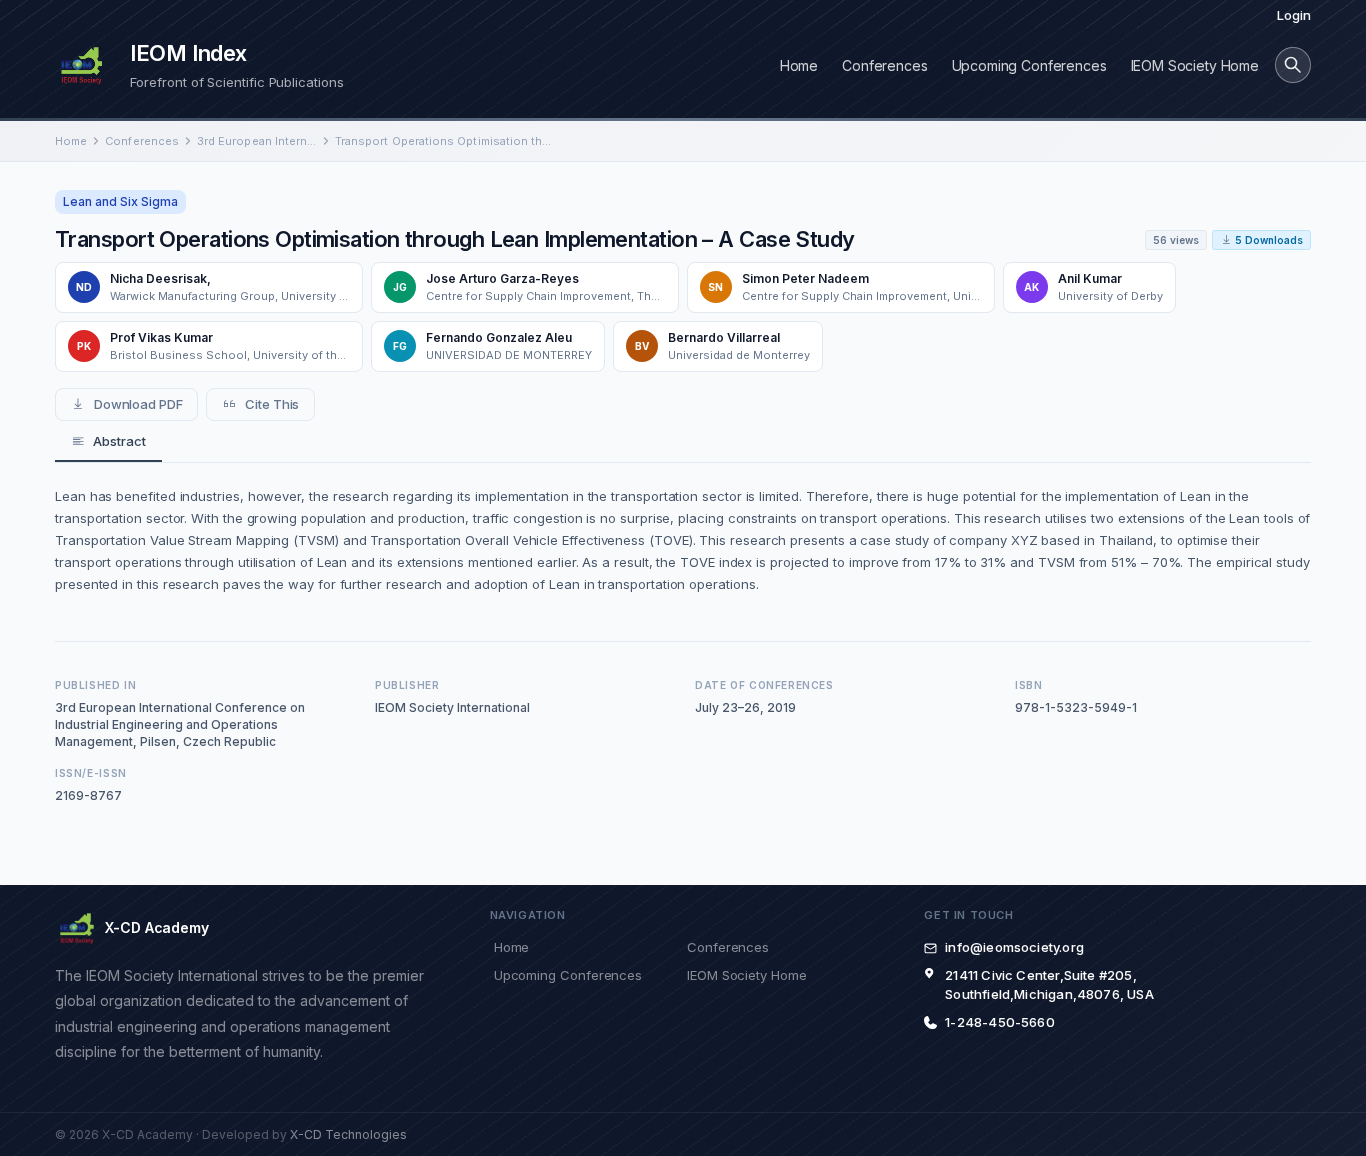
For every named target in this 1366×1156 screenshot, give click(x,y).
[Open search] (1293, 65)
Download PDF (138, 404)
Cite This (272, 404)
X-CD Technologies (348, 1134)
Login (1294, 15)
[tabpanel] (683, 540)
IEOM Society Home (1195, 65)
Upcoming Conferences (1029, 65)
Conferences (884, 65)
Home (799, 65)
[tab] (108, 442)
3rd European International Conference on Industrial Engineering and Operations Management (257, 141)
